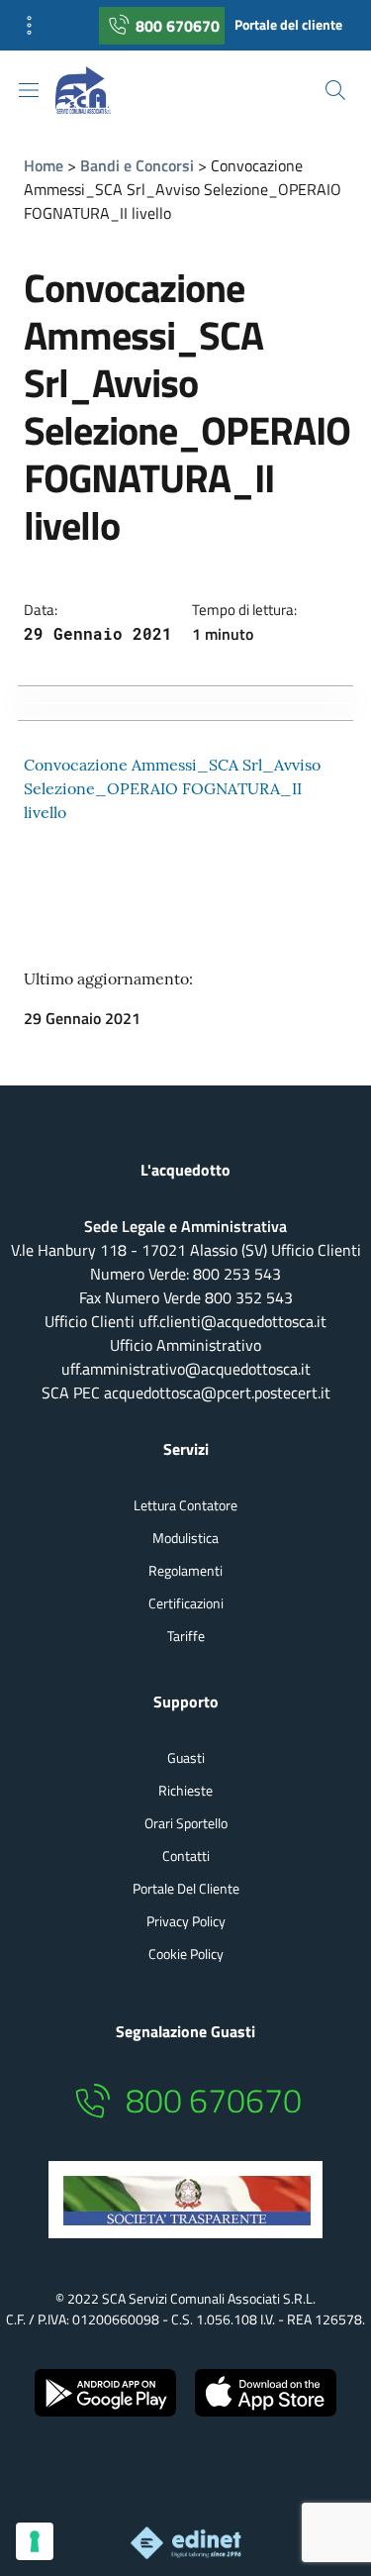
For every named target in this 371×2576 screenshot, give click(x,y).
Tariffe (186, 1636)
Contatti (186, 1855)
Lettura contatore (185, 1505)
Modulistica (185, 1538)
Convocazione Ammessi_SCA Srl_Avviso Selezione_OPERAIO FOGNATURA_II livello (172, 788)
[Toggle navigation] (29, 90)
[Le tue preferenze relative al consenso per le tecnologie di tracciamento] (35, 2541)
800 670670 (178, 26)
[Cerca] (335, 90)
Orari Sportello (186, 1823)
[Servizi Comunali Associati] (99, 90)
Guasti (186, 1757)
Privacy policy (186, 1921)
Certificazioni (186, 1603)
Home (44, 165)
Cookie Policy (186, 1954)
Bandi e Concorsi (137, 165)
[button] (36, 25)
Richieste (185, 1790)
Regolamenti (185, 1570)
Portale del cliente (288, 25)
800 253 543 (237, 1274)
